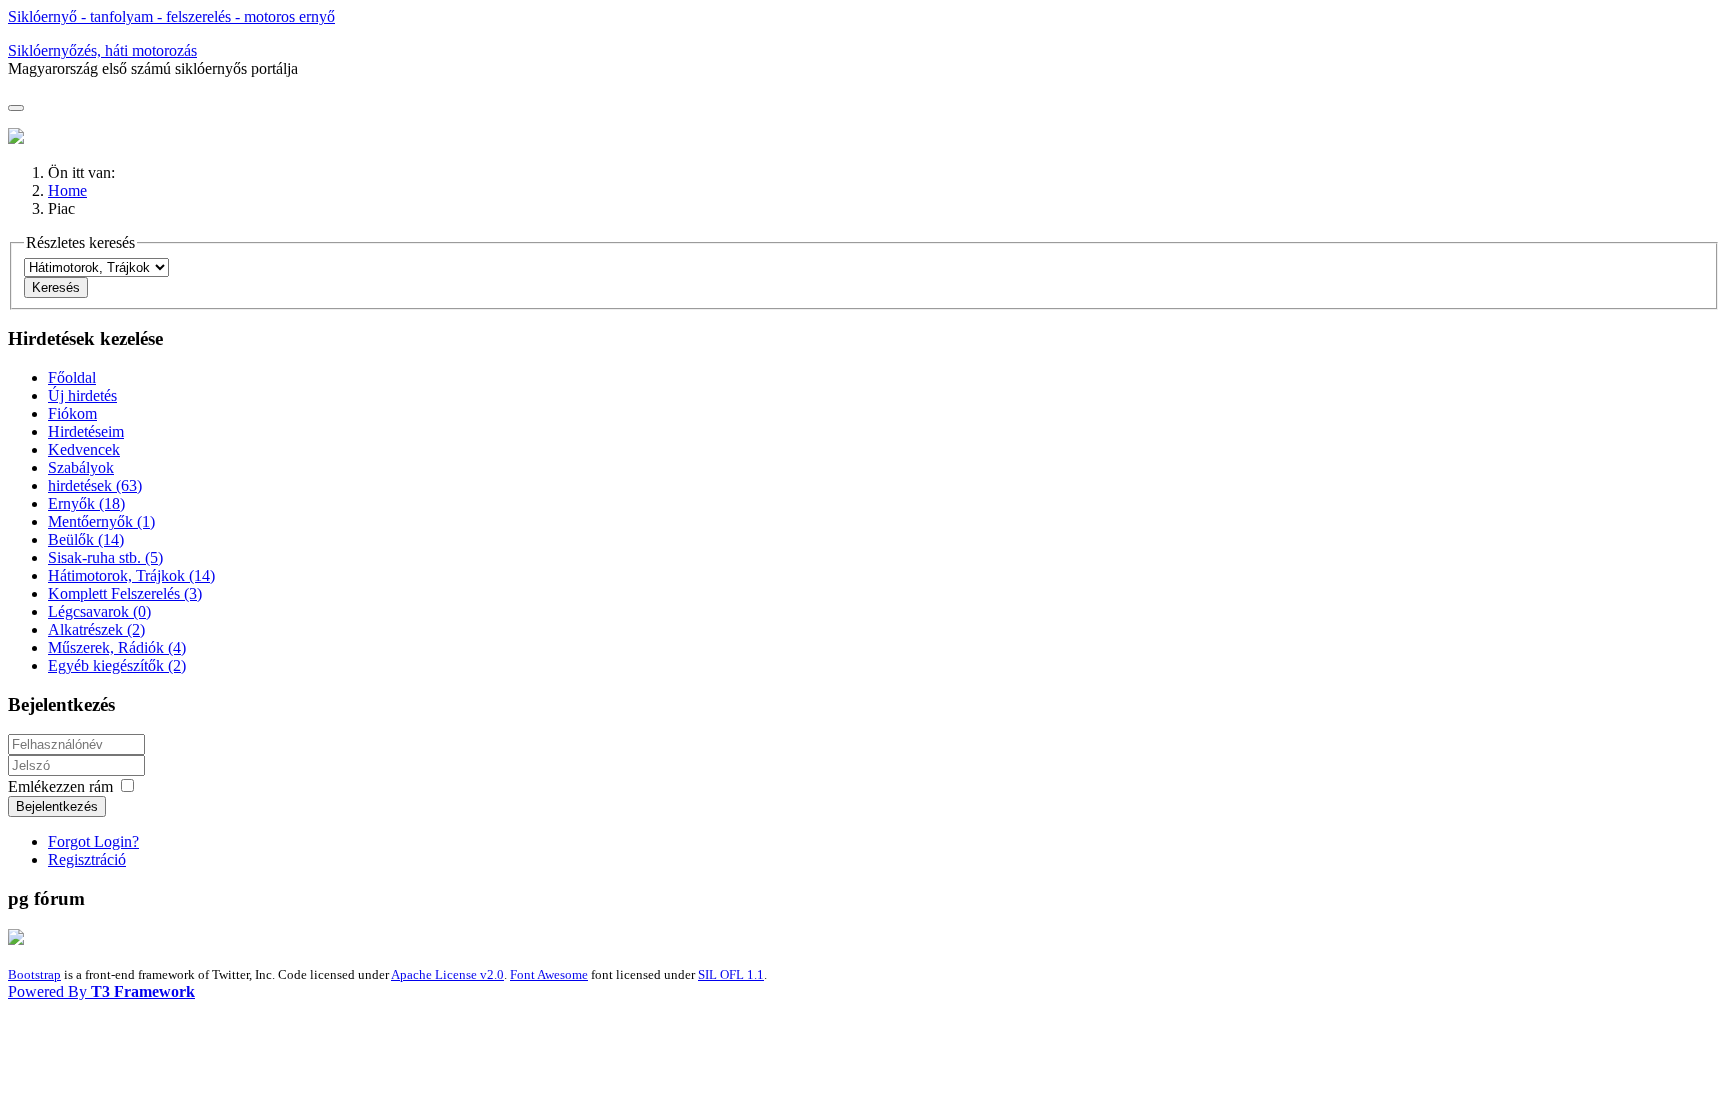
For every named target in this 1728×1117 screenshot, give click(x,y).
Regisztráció (87, 859)
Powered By (101, 991)
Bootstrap (34, 974)
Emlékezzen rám (60, 786)
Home (67, 190)
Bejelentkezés (57, 806)
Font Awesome (549, 974)
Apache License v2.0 (447, 974)
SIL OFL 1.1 (731, 974)
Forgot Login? (93, 841)
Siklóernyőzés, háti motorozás (102, 50)
